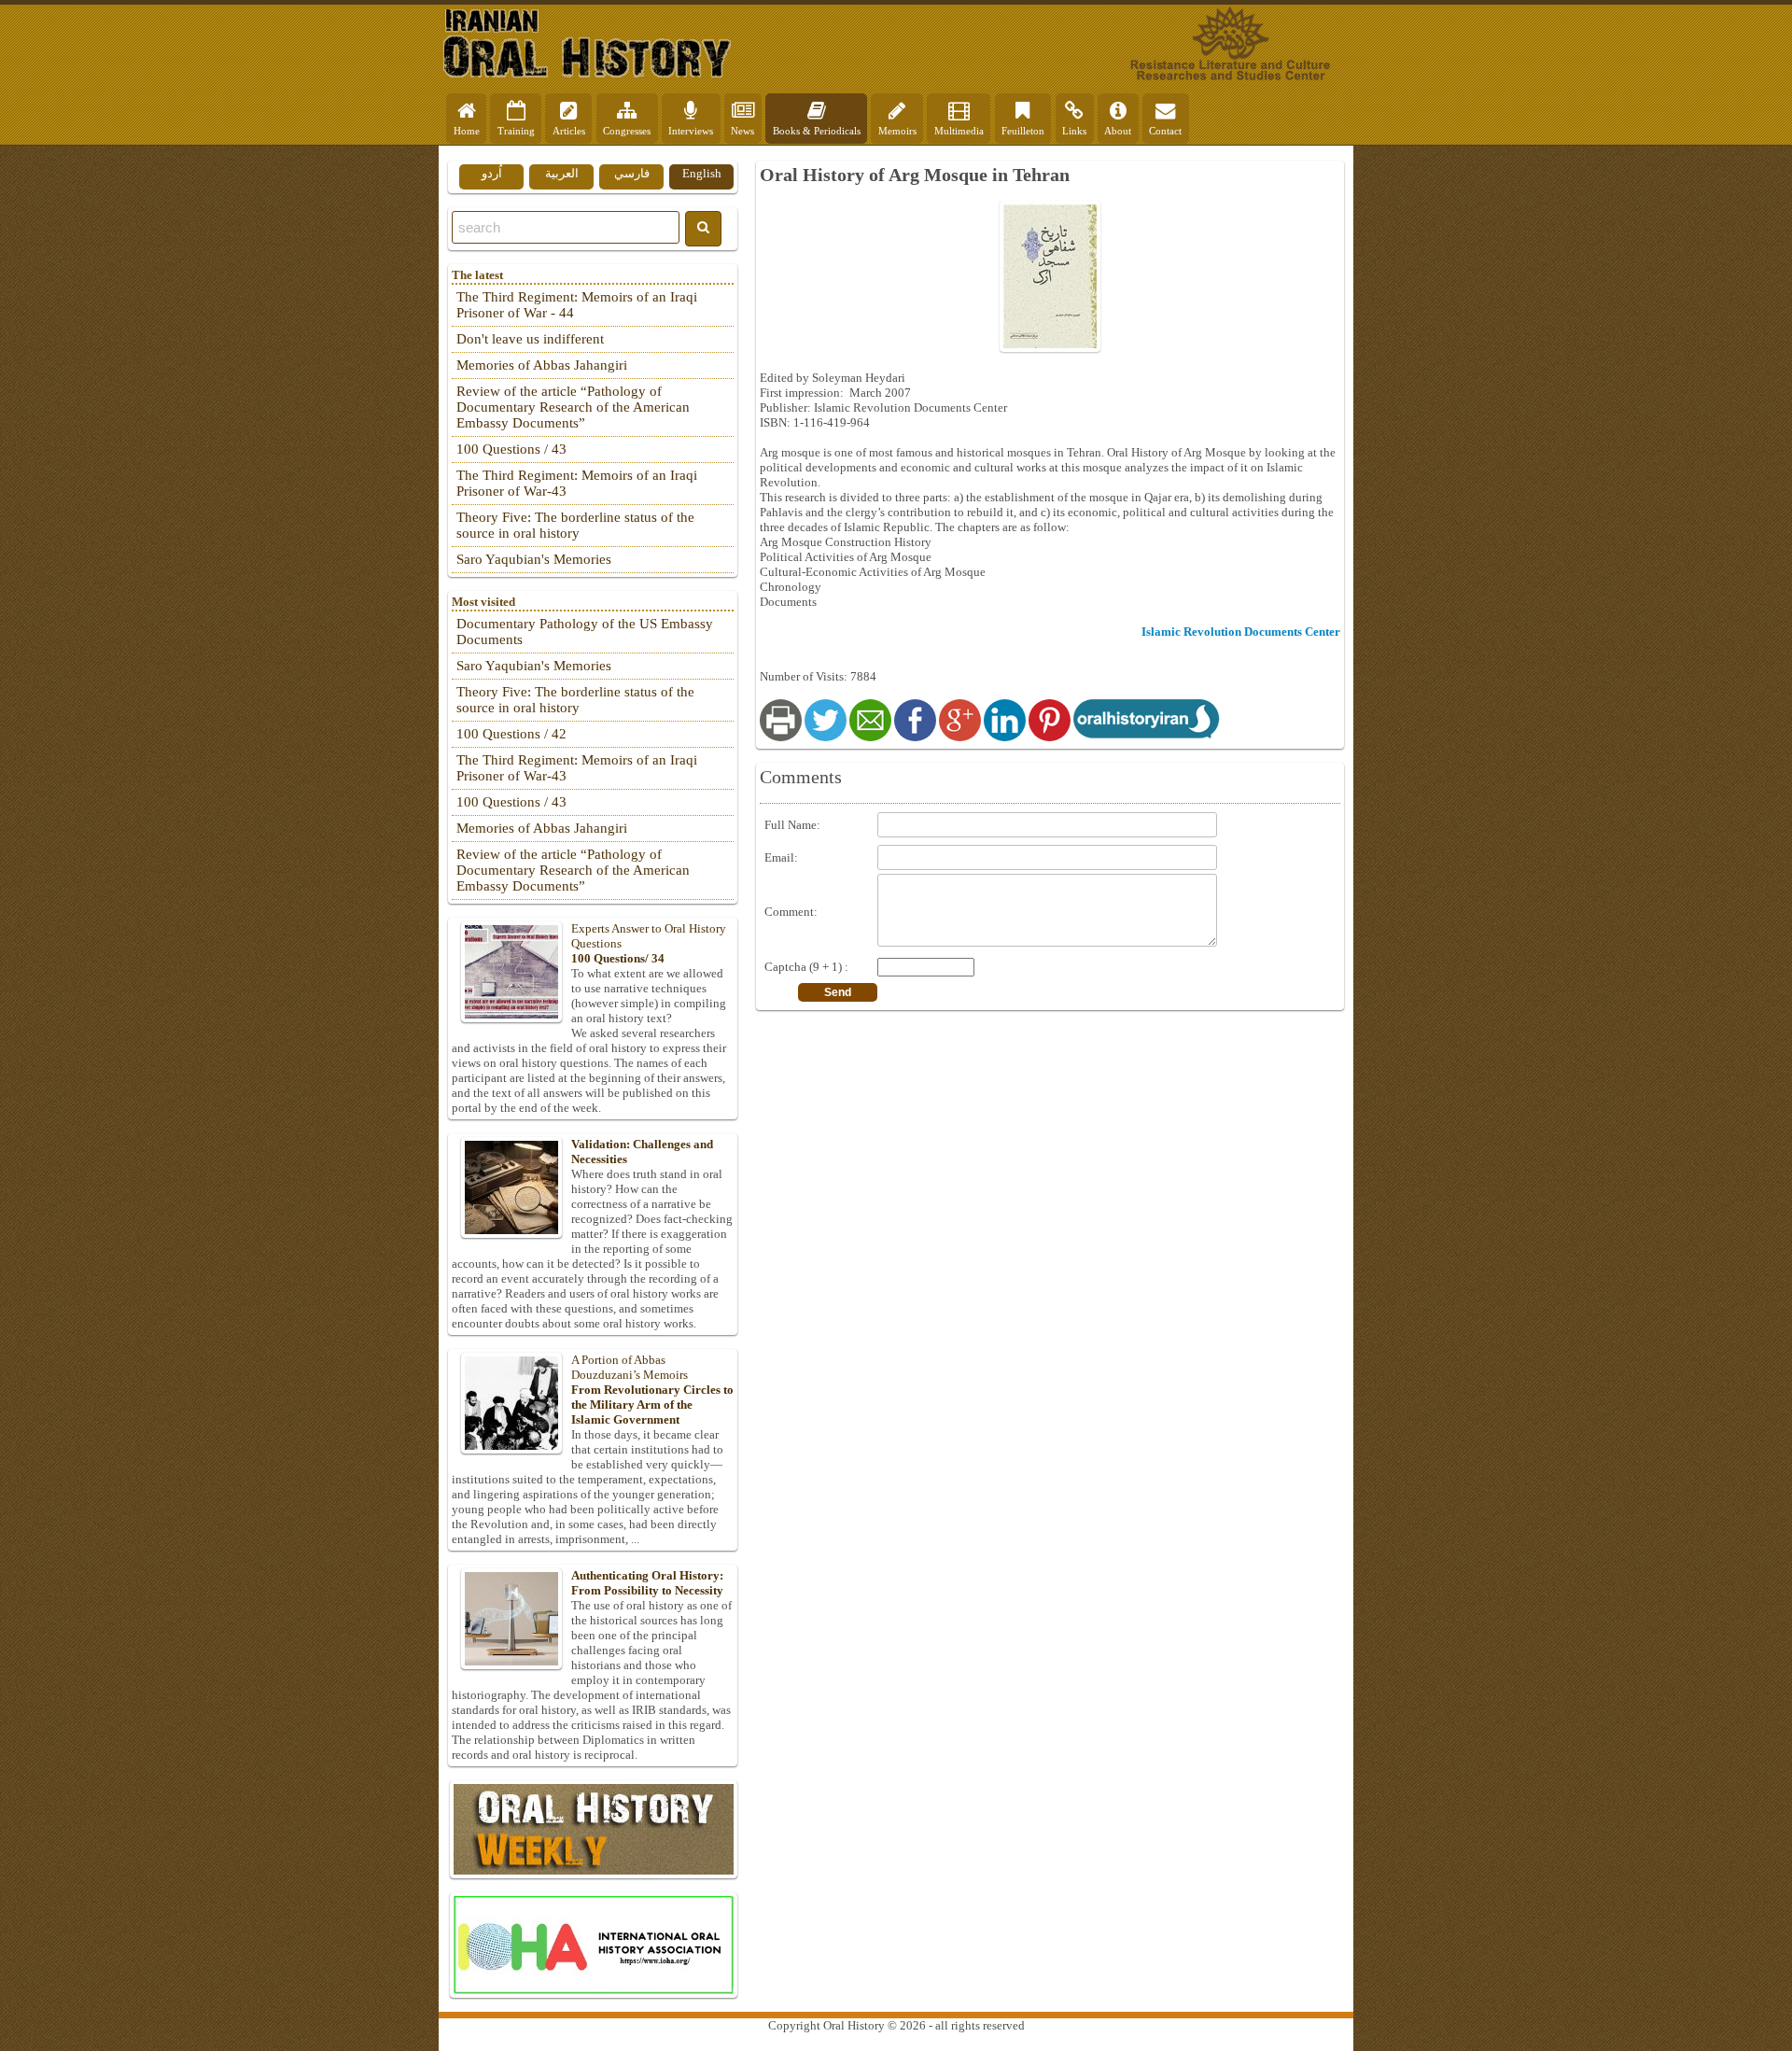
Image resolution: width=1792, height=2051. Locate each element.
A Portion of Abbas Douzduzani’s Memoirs (652, 1390)
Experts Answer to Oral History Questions (649, 943)
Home (467, 131)
